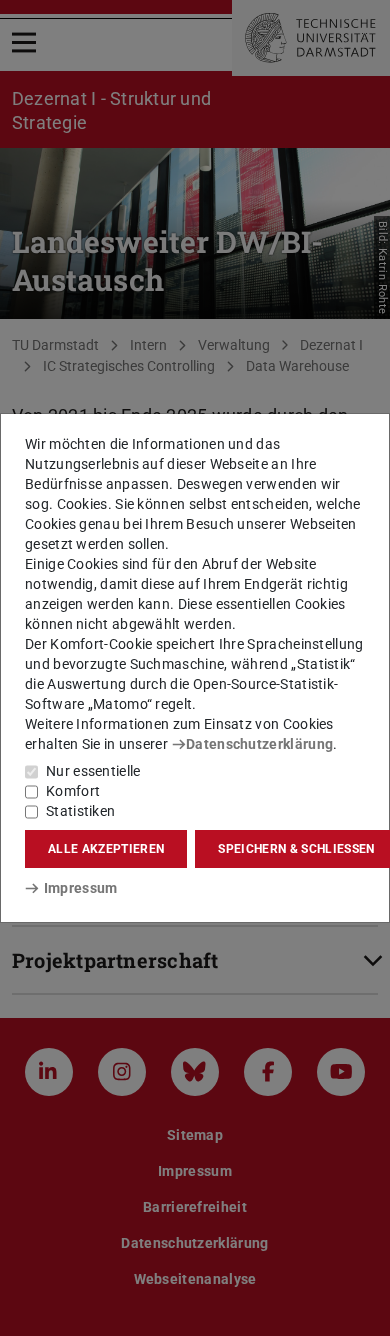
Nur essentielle (93, 771)
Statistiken (80, 811)
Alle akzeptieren (106, 849)
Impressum (80, 888)
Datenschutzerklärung (259, 744)
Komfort (73, 791)
